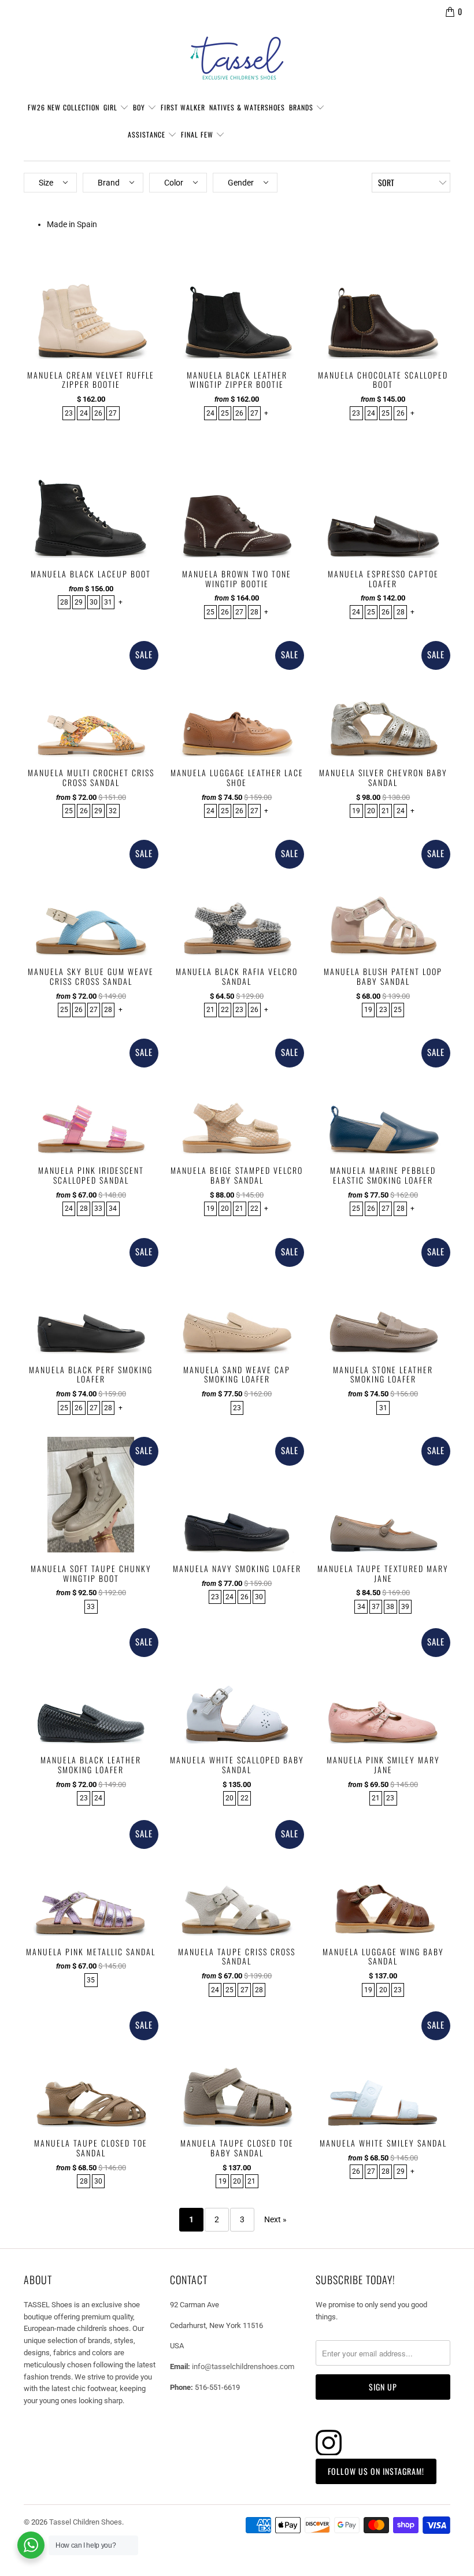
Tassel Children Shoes (86, 2522)
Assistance (148, 134)
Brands (302, 107)
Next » (275, 2219)
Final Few (198, 134)
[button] (50, 183)
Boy (140, 107)
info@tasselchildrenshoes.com (243, 2366)
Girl (112, 107)
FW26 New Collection (64, 107)
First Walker (183, 107)
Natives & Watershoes (247, 107)
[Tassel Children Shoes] (237, 58)
